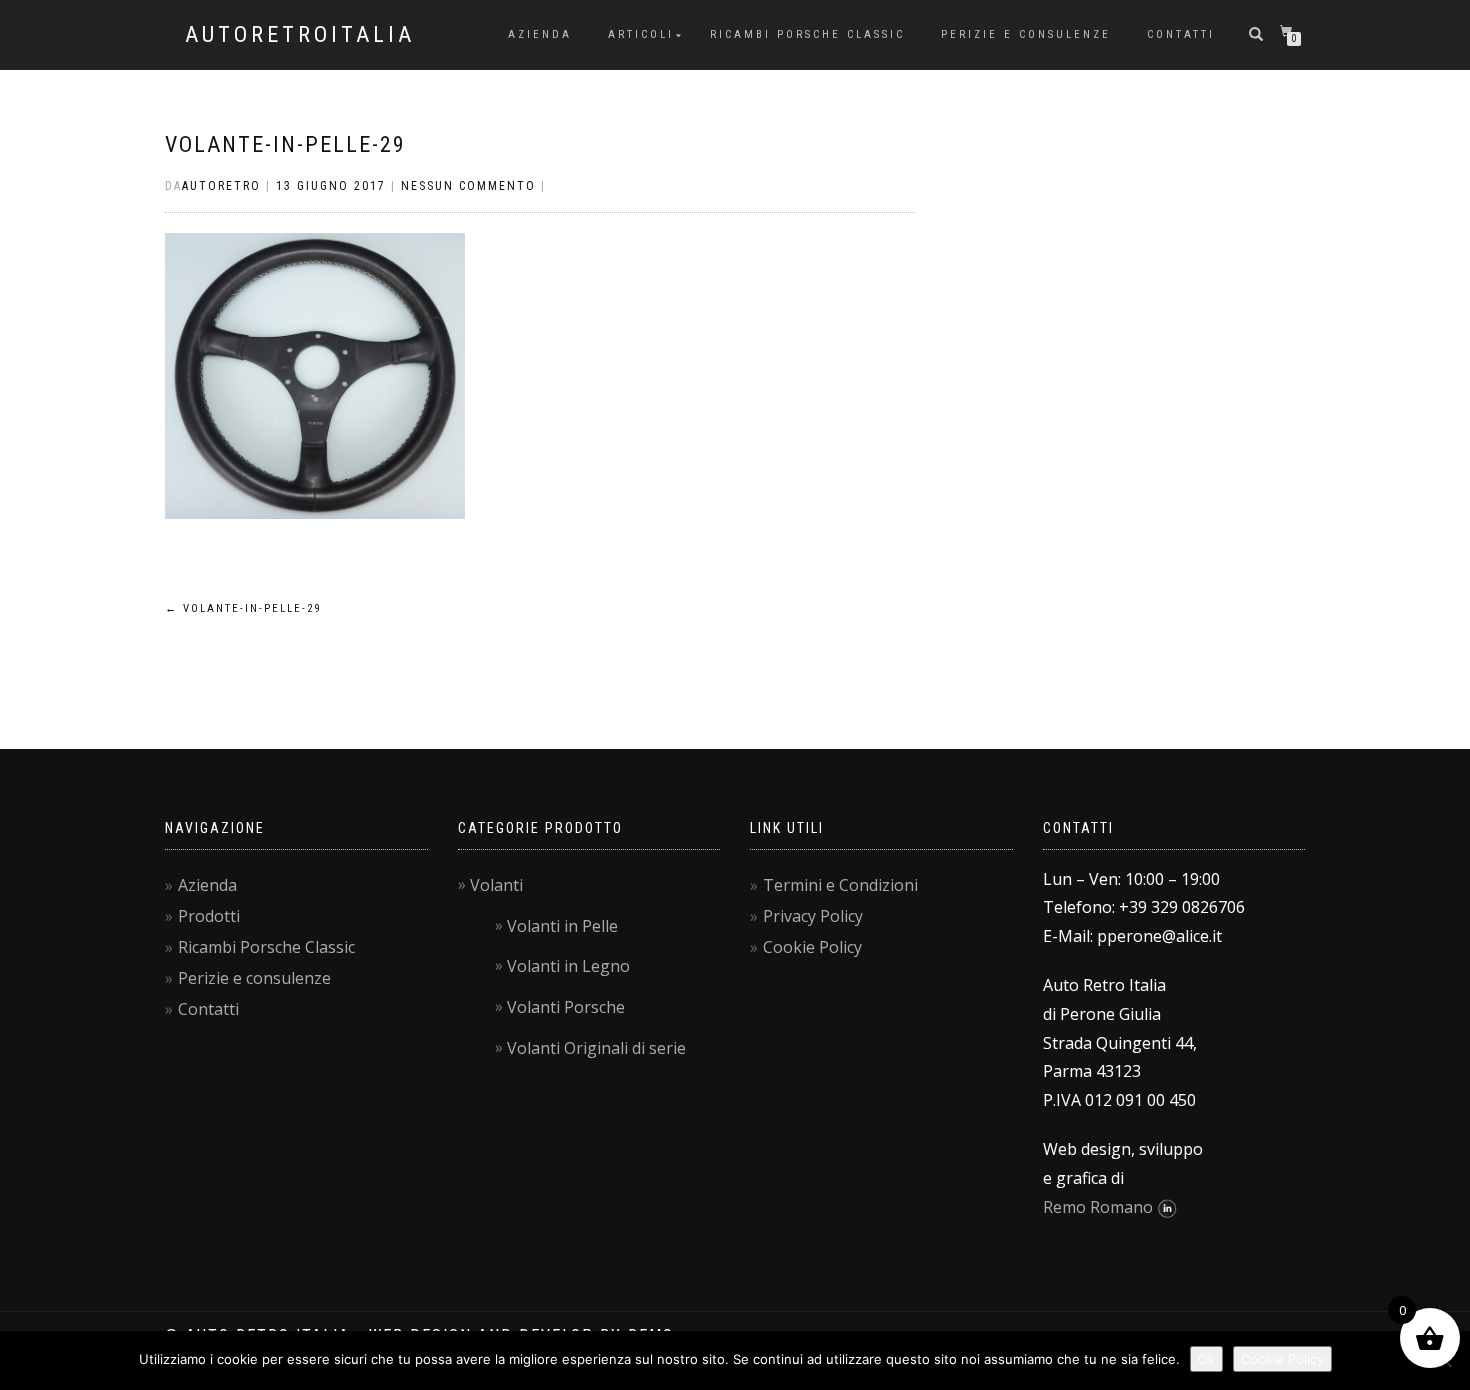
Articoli (641, 34)
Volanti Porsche (566, 1007)
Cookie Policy (812, 947)
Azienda (540, 34)
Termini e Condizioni (840, 885)
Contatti (1181, 34)
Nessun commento (468, 186)
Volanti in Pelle (562, 926)
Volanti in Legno (568, 966)
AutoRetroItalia (300, 35)
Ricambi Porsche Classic (807, 34)
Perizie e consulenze (1026, 34)
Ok (1206, 1359)
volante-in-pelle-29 (285, 144)
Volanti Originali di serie (596, 1048)
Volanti (496, 885)
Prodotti (209, 916)
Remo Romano (1098, 1207)
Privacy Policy (813, 916)
